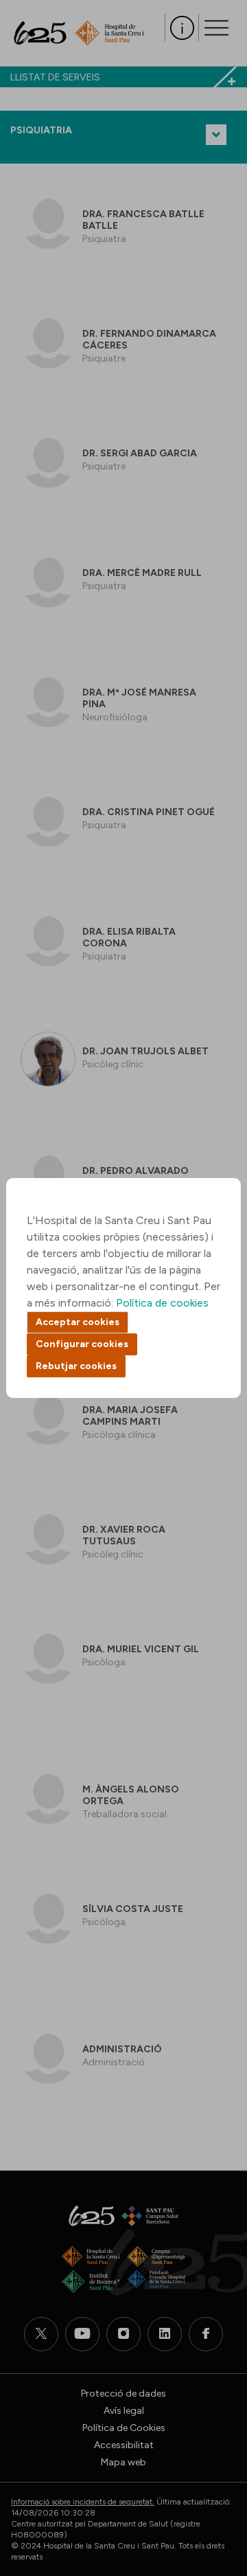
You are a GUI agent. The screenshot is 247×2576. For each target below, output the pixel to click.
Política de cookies (162, 1303)
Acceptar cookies (78, 1322)
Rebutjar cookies (76, 1366)
